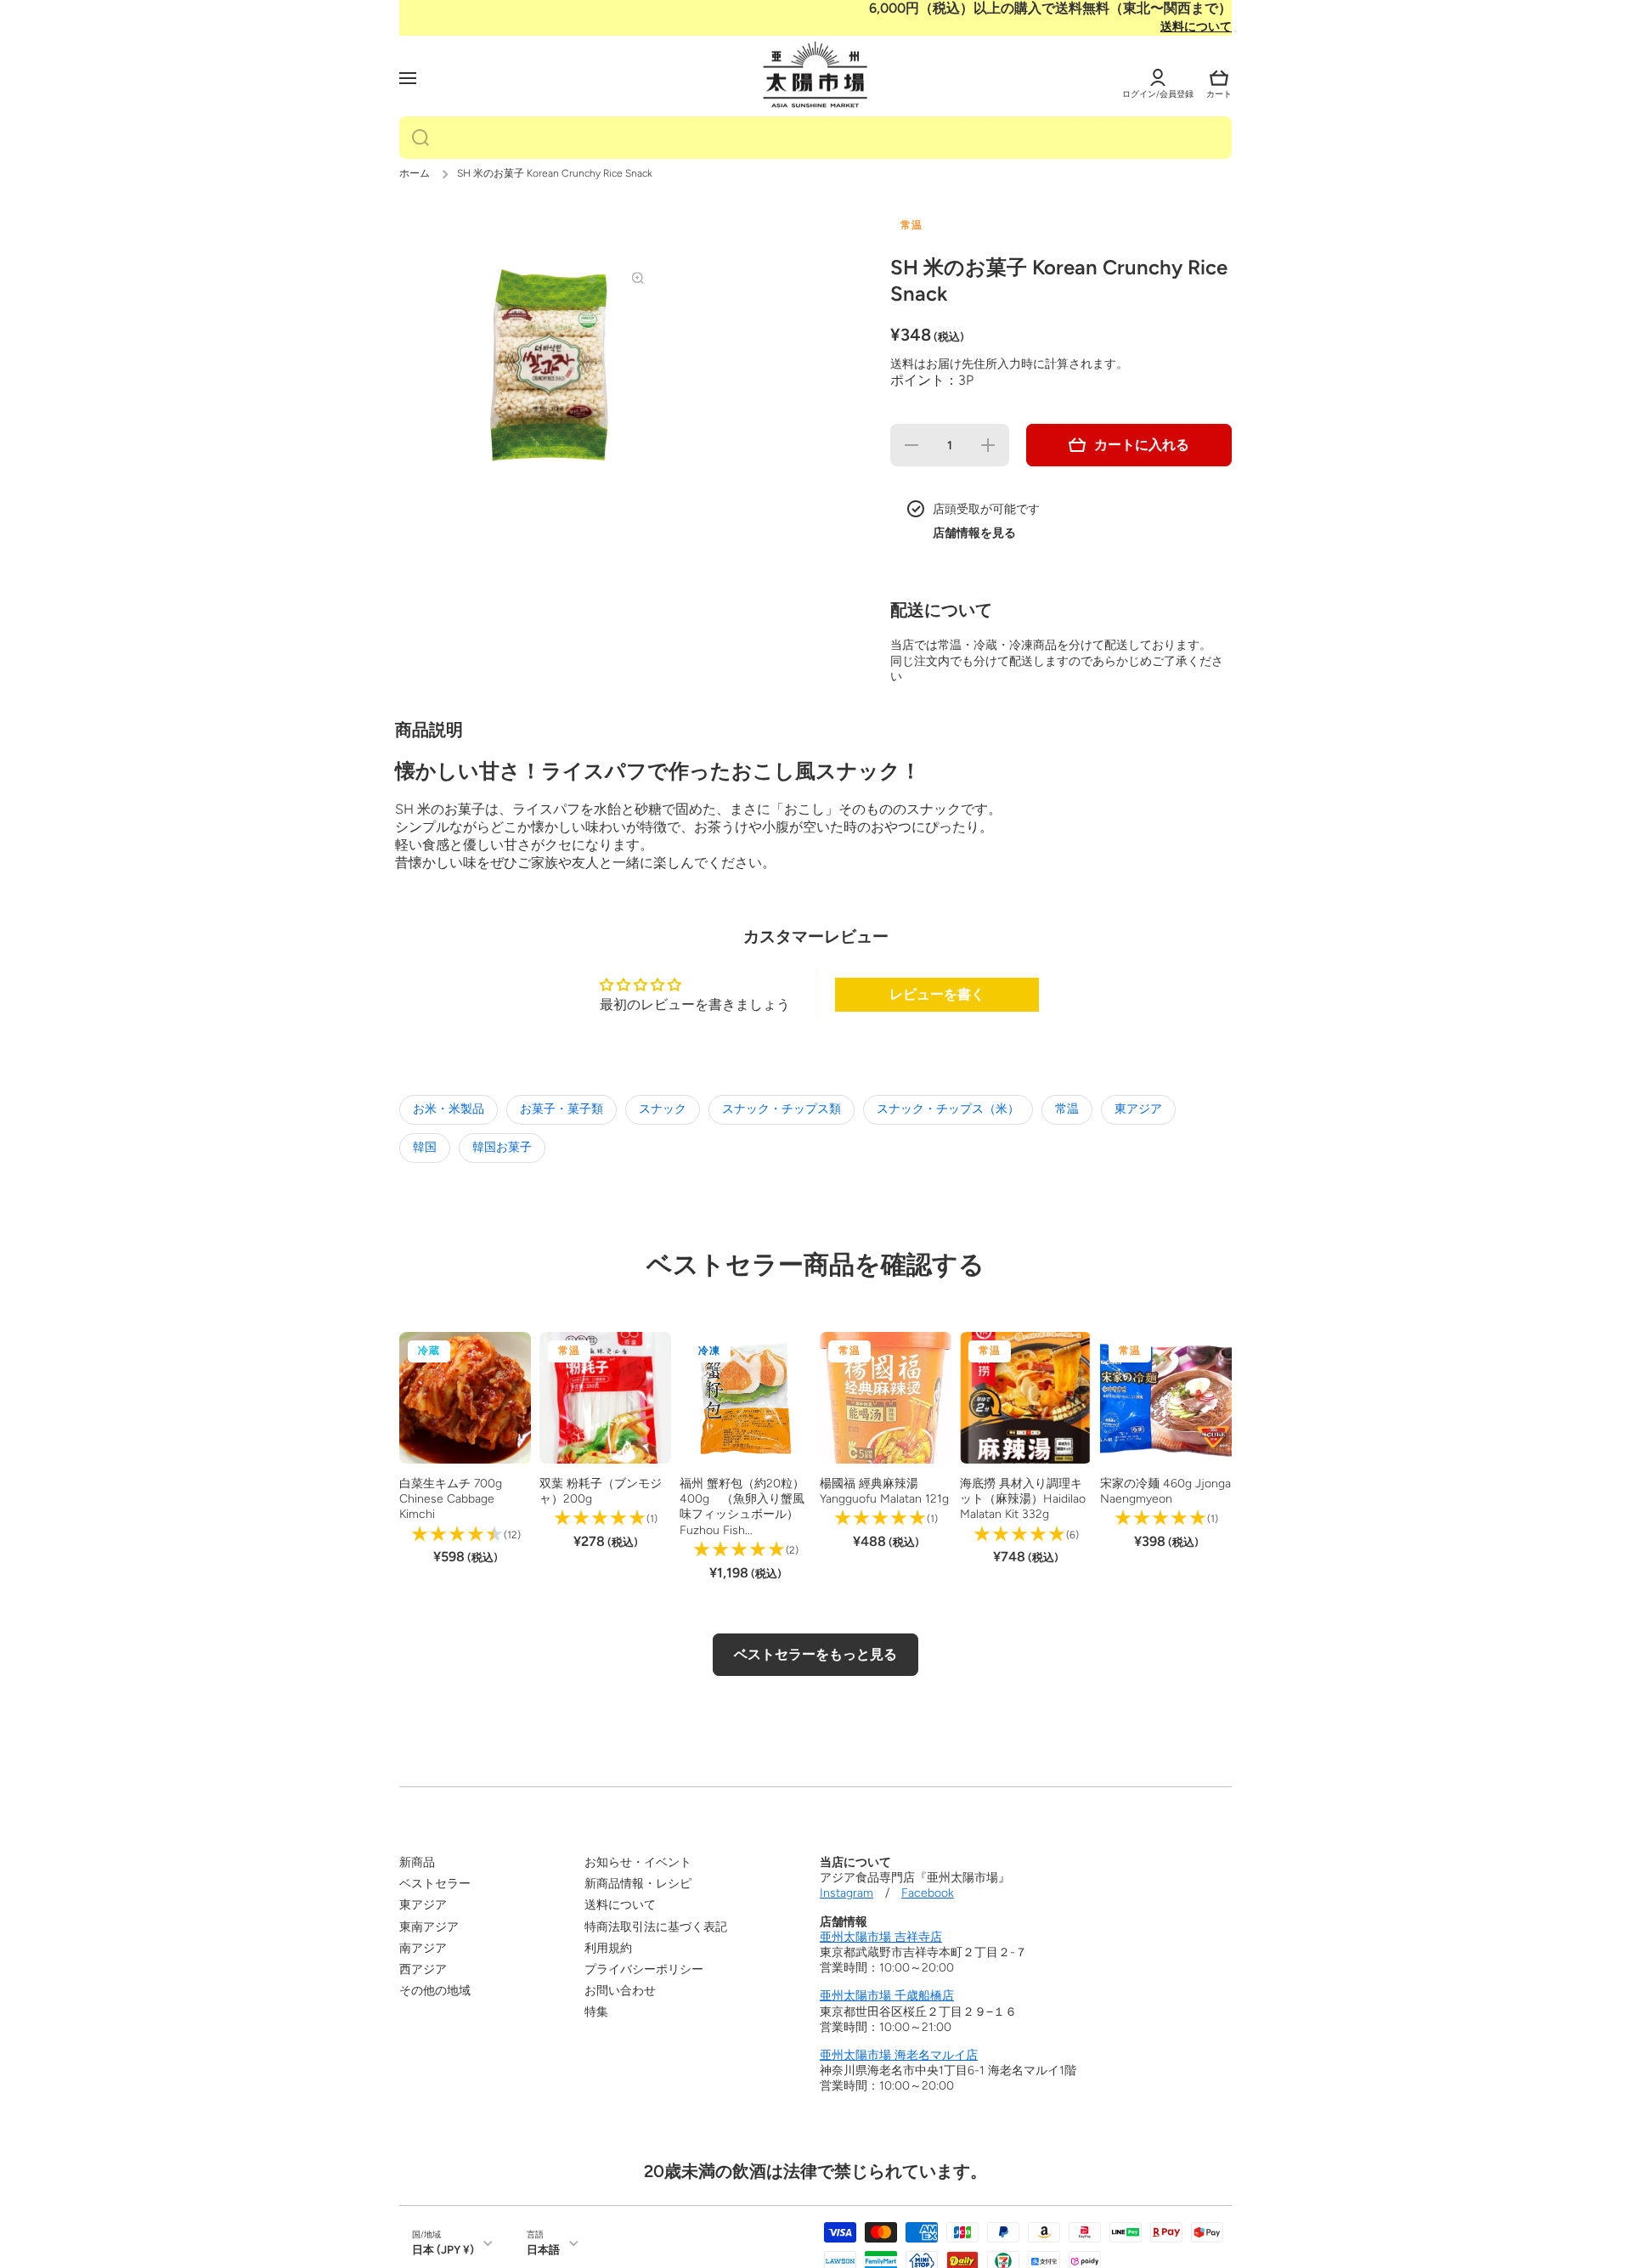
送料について (1196, 27)
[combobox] (815, 138)
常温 (1067, 1109)
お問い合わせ (620, 1991)
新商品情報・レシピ (638, 1884)
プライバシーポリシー (644, 1969)
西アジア (423, 1969)
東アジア (1138, 1109)
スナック (663, 1109)
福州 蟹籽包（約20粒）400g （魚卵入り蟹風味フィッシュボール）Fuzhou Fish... (742, 1507)
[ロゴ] (815, 76)
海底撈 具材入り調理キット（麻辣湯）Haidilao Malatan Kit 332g (1023, 1499)
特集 (596, 2012)
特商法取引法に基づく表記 (656, 1927)
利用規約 (608, 1948)
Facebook (928, 1893)
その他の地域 (435, 1991)
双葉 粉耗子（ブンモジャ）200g (601, 1491)
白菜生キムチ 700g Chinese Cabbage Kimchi (451, 1499)
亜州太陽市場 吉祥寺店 (881, 1937)
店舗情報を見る (974, 533)
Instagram (847, 1893)
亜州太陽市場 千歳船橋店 (887, 1996)
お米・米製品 (449, 1109)
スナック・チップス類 (782, 1109)
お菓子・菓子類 (562, 1109)
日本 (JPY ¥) (443, 2249)
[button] (1219, 78)
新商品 (417, 1862)
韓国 (425, 1147)
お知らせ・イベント (638, 1862)
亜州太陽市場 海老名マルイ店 (899, 2055)
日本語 (543, 2249)
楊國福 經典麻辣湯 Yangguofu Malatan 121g (884, 1491)
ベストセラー (435, 1884)
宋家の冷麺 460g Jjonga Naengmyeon (1165, 1491)
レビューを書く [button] (937, 994)
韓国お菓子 (502, 1147)
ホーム (415, 173)
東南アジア (429, 1927)
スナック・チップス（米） (948, 1109)
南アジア (423, 1948)
